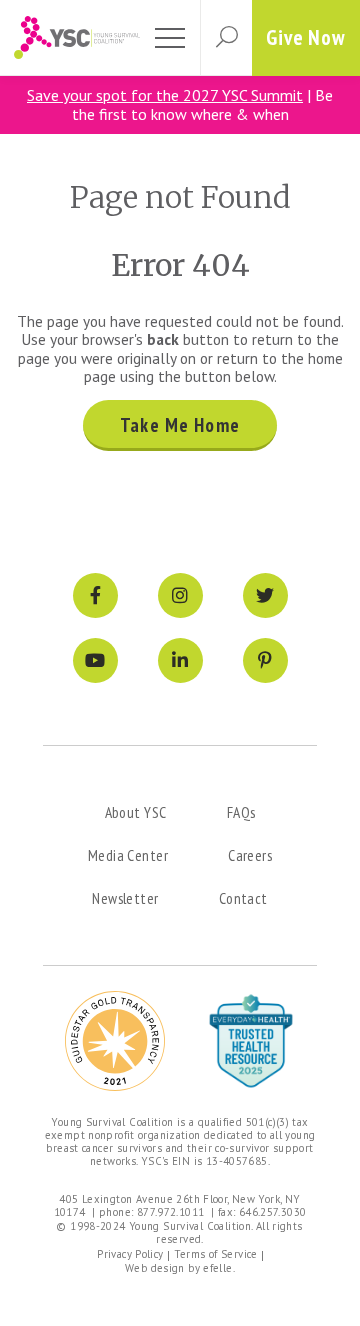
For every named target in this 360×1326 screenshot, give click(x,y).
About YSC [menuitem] (136, 812)
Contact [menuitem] (243, 898)
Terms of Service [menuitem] (216, 1254)
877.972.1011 (171, 1212)
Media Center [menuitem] (128, 855)
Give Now (306, 37)
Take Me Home (180, 425)
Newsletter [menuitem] (125, 898)
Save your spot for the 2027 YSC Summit (165, 95)
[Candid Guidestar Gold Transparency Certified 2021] (115, 1041)
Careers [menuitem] (250, 855)
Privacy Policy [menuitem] (130, 1254)
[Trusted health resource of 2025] (251, 1041)
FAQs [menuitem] (241, 812)
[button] (226, 38)
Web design (155, 1268)
